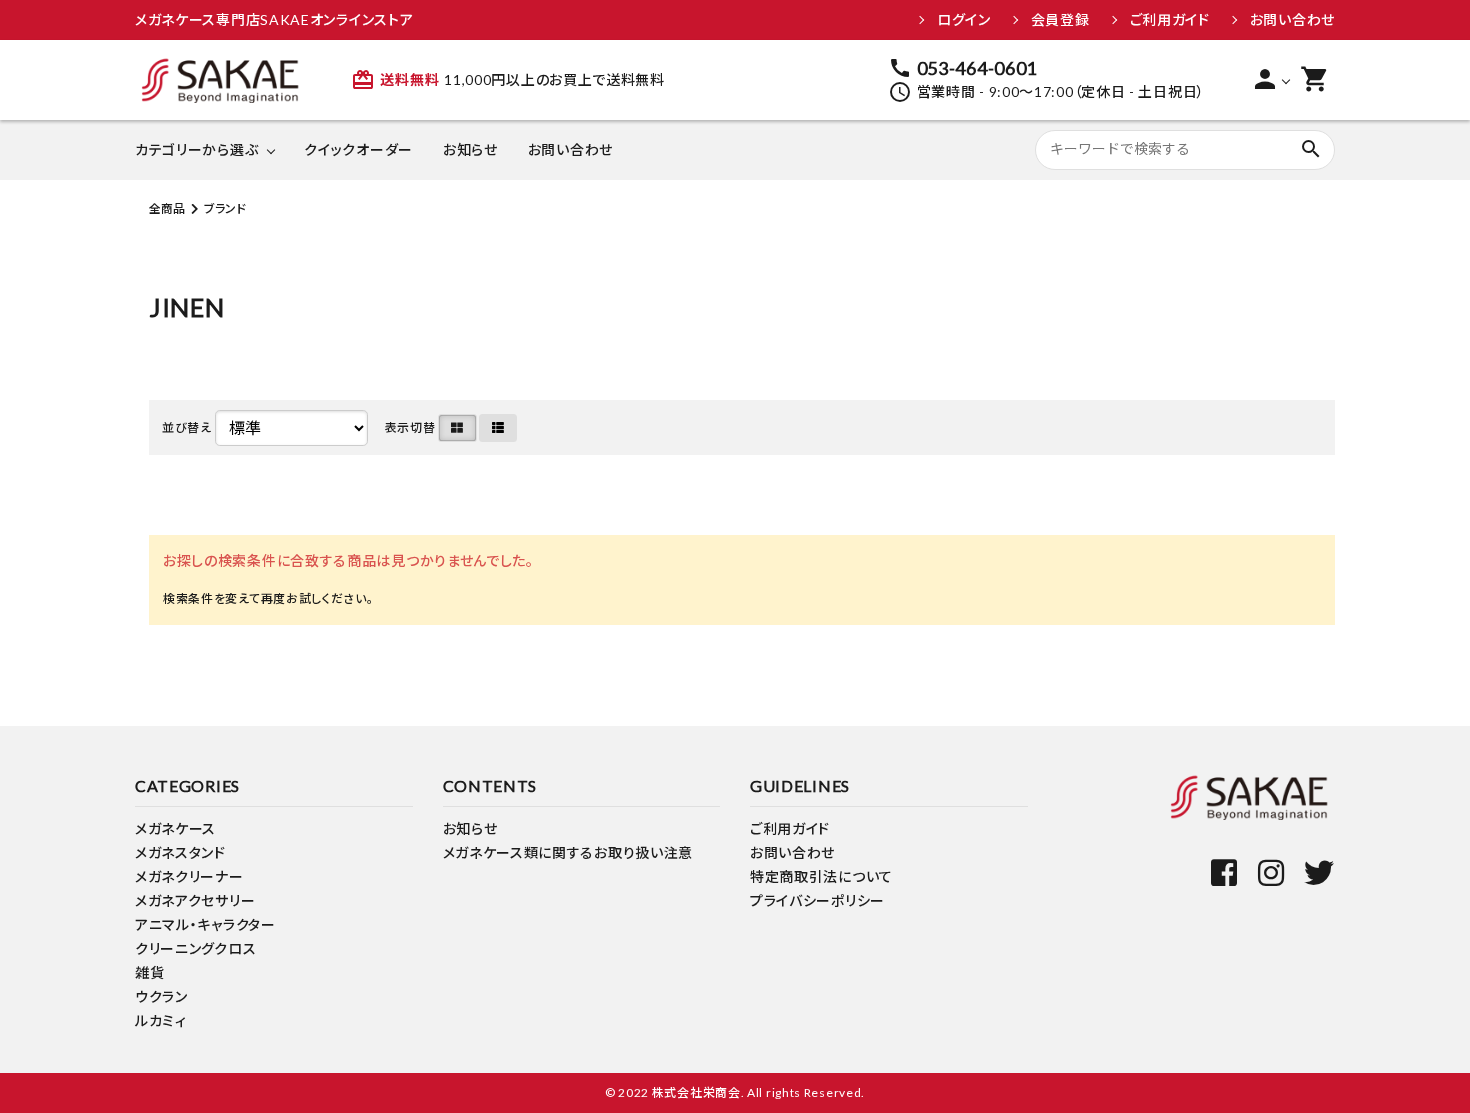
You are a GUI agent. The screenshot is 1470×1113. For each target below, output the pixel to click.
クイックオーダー (358, 149)
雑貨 (149, 972)
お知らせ (470, 149)
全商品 (167, 208)
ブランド (225, 208)
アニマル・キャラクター (205, 924)
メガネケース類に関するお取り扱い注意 (568, 852)
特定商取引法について (821, 876)
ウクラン (161, 996)
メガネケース (175, 828)
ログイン (964, 20)
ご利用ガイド (1170, 20)
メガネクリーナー (189, 876)
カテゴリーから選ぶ (196, 149)
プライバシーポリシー (817, 900)
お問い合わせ (1292, 20)
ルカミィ (161, 1020)
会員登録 (1060, 20)
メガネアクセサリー (195, 900)
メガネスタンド (180, 852)
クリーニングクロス (195, 948)
